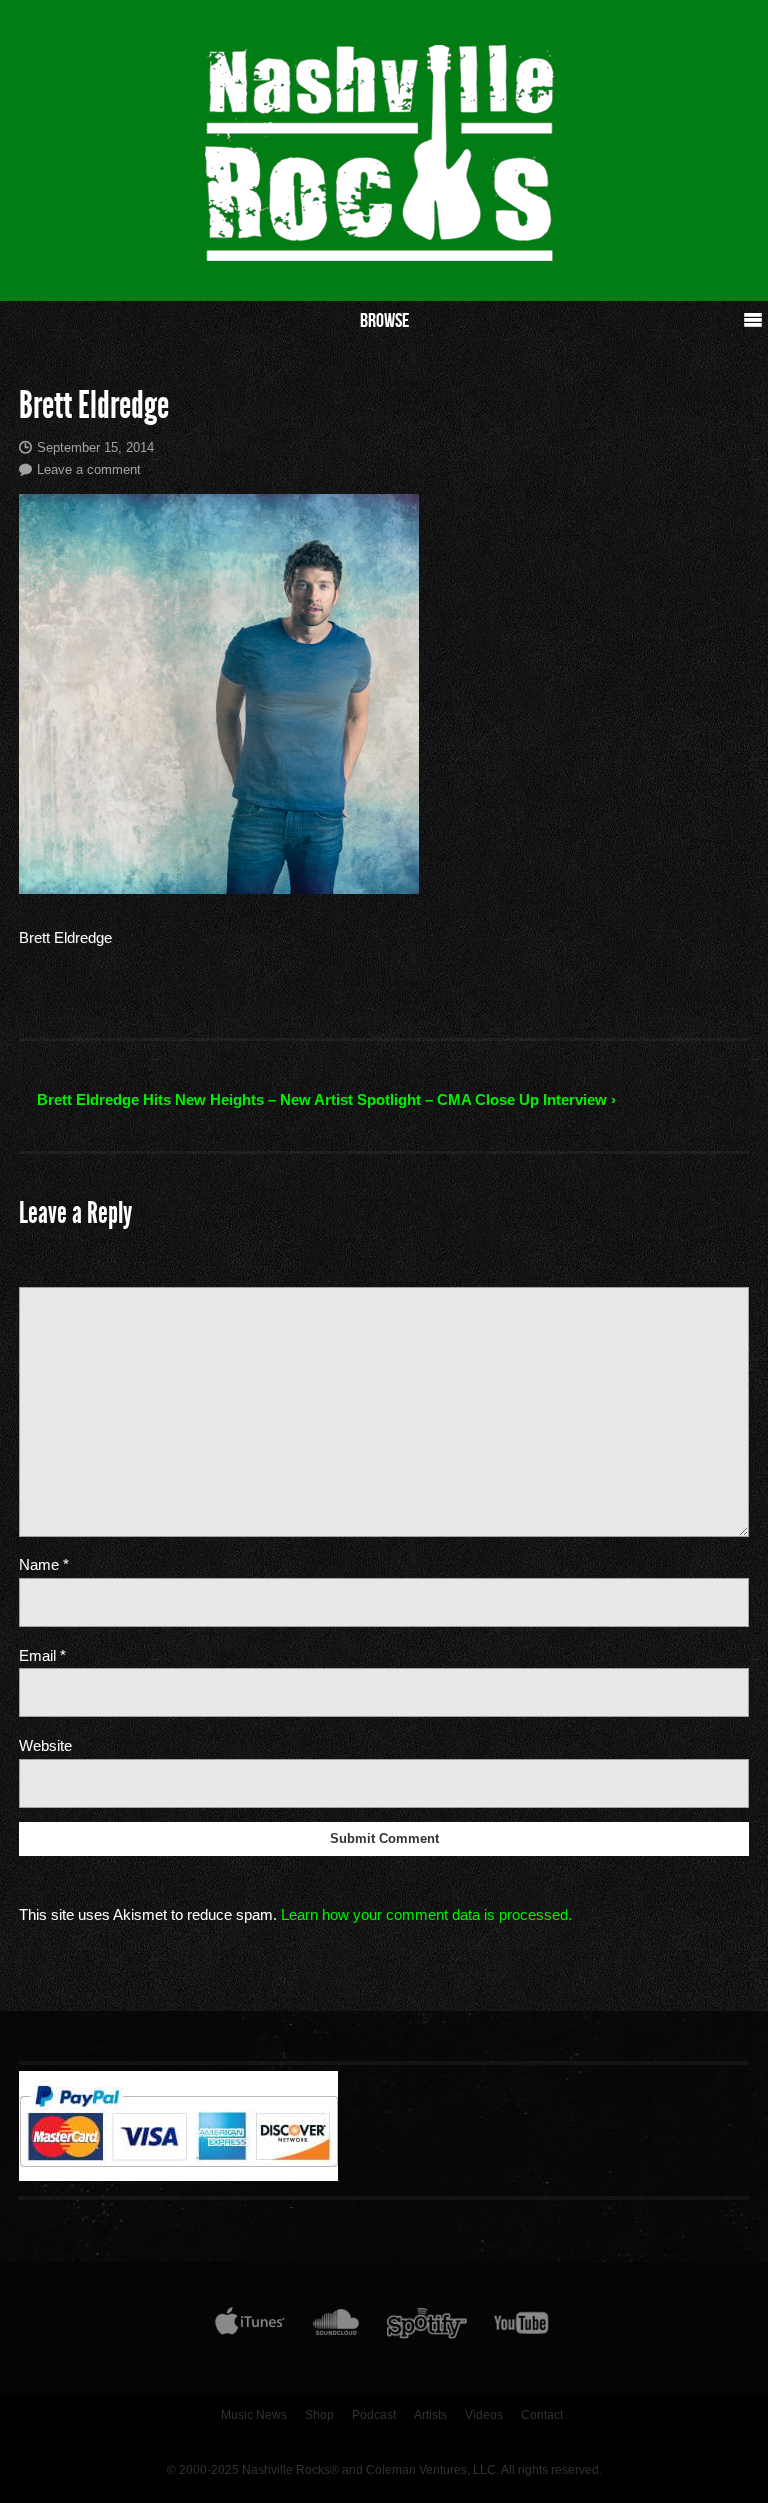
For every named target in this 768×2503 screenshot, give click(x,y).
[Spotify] (427, 2327)
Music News (254, 2415)
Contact (542, 2415)
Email (42, 1655)
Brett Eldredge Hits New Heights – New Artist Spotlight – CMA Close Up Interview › (326, 1099)
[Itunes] (250, 2327)
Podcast (374, 2415)
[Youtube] (522, 2327)
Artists (430, 2415)
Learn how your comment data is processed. (426, 1914)
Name (44, 1564)
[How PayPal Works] (178, 2176)
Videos (484, 2415)
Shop (319, 2415)
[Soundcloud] (335, 2327)
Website (45, 1745)
